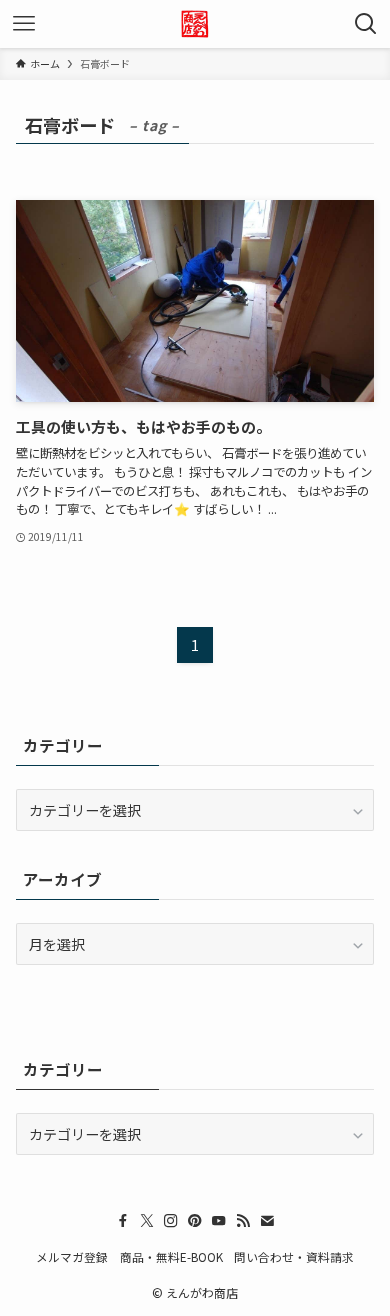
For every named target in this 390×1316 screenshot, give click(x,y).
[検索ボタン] (366, 24)
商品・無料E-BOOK (171, 1256)
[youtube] (219, 1221)
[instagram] (171, 1221)
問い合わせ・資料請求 (294, 1256)
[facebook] (123, 1221)
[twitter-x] (147, 1221)
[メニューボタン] (24, 24)
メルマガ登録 (72, 1256)
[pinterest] (195, 1221)
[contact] (267, 1221)
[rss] (243, 1221)
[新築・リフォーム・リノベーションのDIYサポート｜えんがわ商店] (195, 24)
